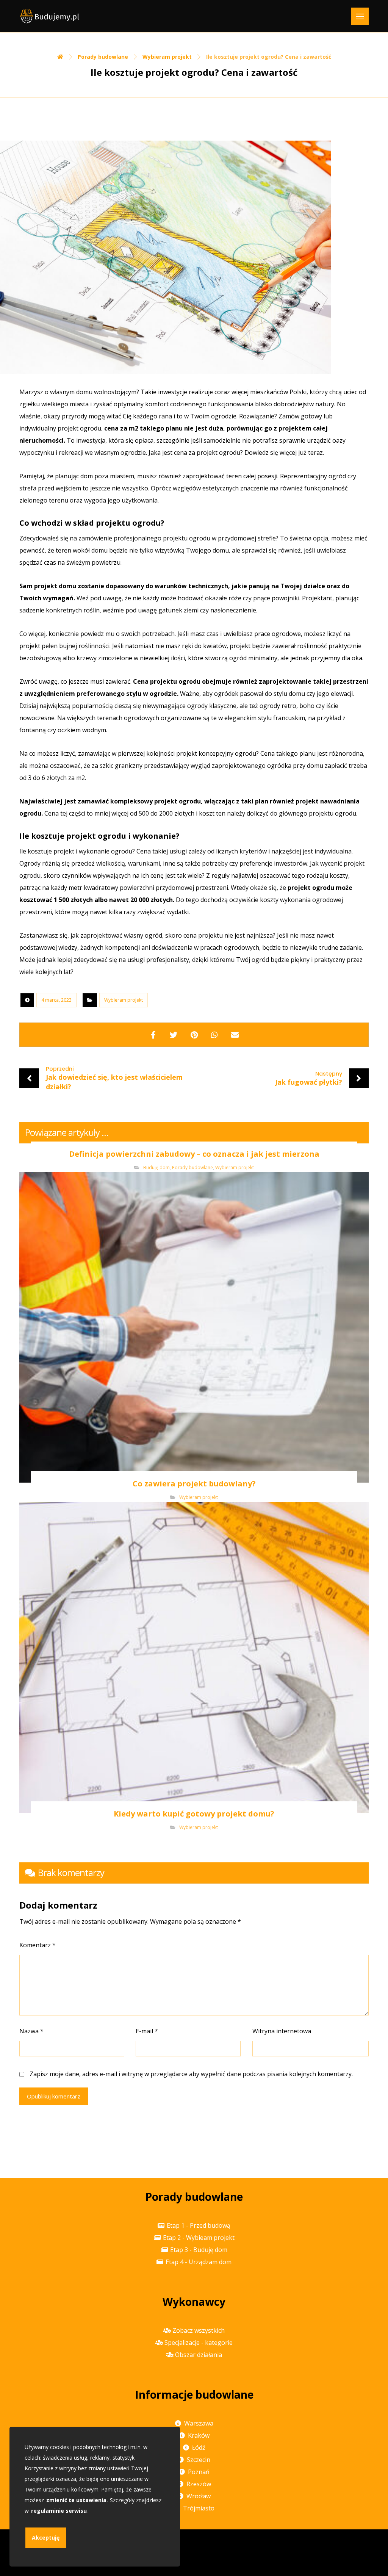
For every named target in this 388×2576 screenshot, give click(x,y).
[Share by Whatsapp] (214, 1035)
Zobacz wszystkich (199, 2330)
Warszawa (199, 2423)
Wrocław (199, 2496)
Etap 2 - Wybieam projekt (199, 2238)
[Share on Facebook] (153, 1035)
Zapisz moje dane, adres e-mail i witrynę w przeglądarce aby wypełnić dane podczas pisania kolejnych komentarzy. (191, 2074)
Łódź (199, 2448)
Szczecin (199, 2460)
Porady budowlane (192, 1167)
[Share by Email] (235, 1035)
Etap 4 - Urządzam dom (199, 2262)
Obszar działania (199, 2355)
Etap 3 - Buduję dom (199, 2250)
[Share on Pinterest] (194, 1035)
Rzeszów (199, 2484)
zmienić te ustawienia (76, 2500)
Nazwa (31, 2031)
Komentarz (38, 1945)
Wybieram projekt (124, 1000)
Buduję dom (156, 1167)
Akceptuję (46, 2538)
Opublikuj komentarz (54, 2096)
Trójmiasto (199, 2508)
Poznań (199, 2472)
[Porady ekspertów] (50, 16)
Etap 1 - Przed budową (199, 2225)
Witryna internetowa (282, 2031)
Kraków (199, 2435)
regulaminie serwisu (59, 2511)
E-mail (147, 2031)
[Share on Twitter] (174, 1035)
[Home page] (60, 57)
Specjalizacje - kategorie (199, 2343)
